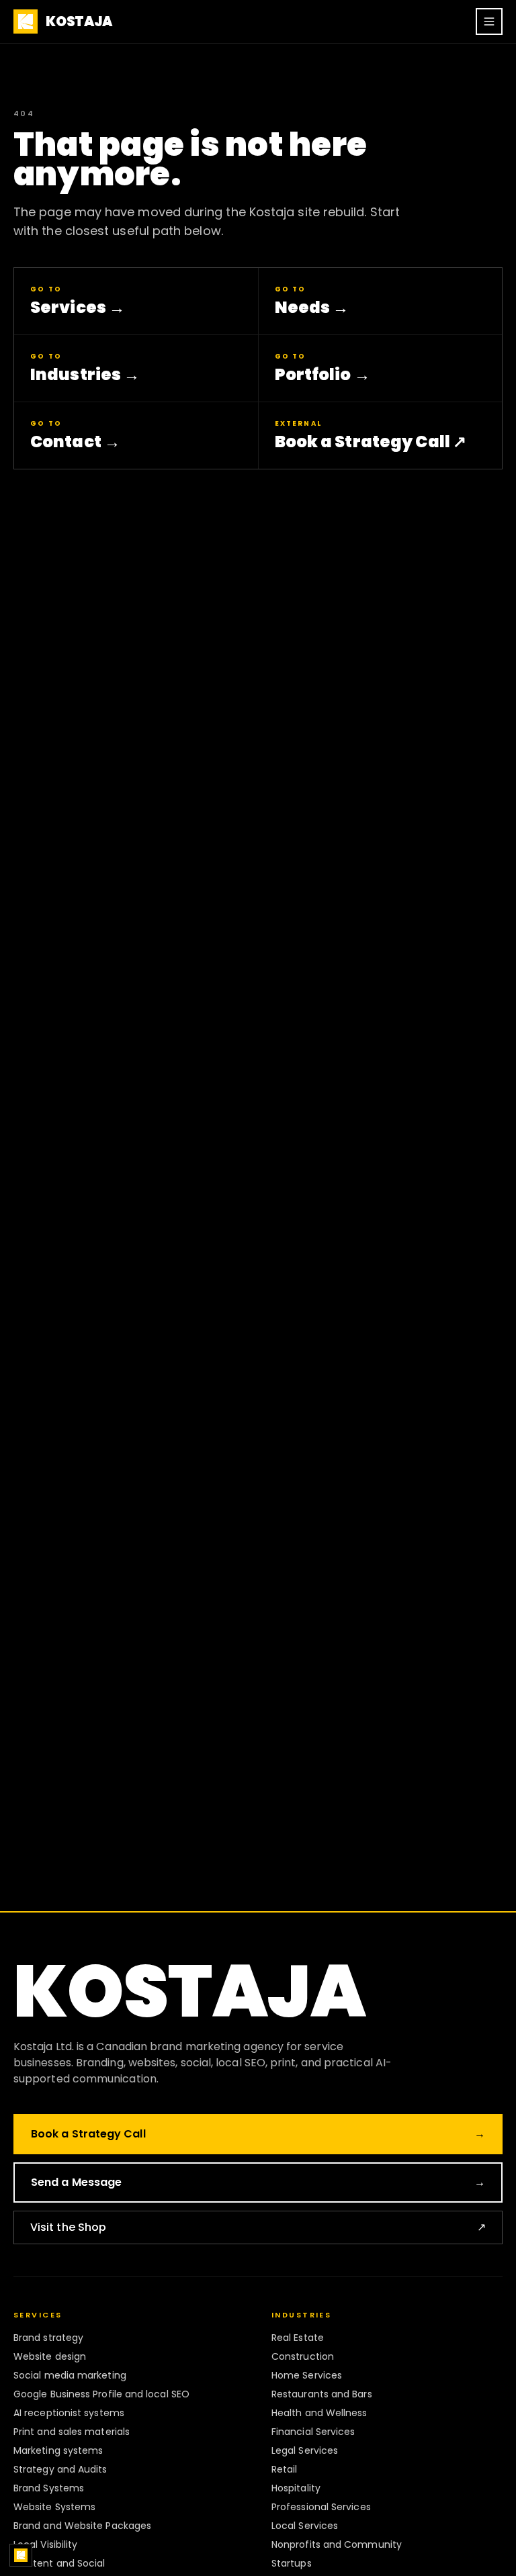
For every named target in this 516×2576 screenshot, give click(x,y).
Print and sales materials (72, 2432)
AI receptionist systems (69, 2413)
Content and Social (59, 2563)
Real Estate (298, 2338)
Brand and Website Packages (82, 2526)
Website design (50, 2356)
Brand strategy (48, 2338)
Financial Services (313, 2432)
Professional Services (321, 2507)
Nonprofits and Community (337, 2544)
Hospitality (296, 2488)
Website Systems (54, 2507)
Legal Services (305, 2450)
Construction (303, 2356)
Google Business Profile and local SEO (101, 2394)
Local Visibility (45, 2544)
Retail (284, 2469)
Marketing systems (58, 2450)
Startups (292, 2563)
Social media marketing (70, 2375)
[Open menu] (489, 21)
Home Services (307, 2375)
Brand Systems (49, 2488)
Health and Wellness (319, 2413)
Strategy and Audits (60, 2469)
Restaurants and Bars (322, 2394)
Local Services (305, 2526)
